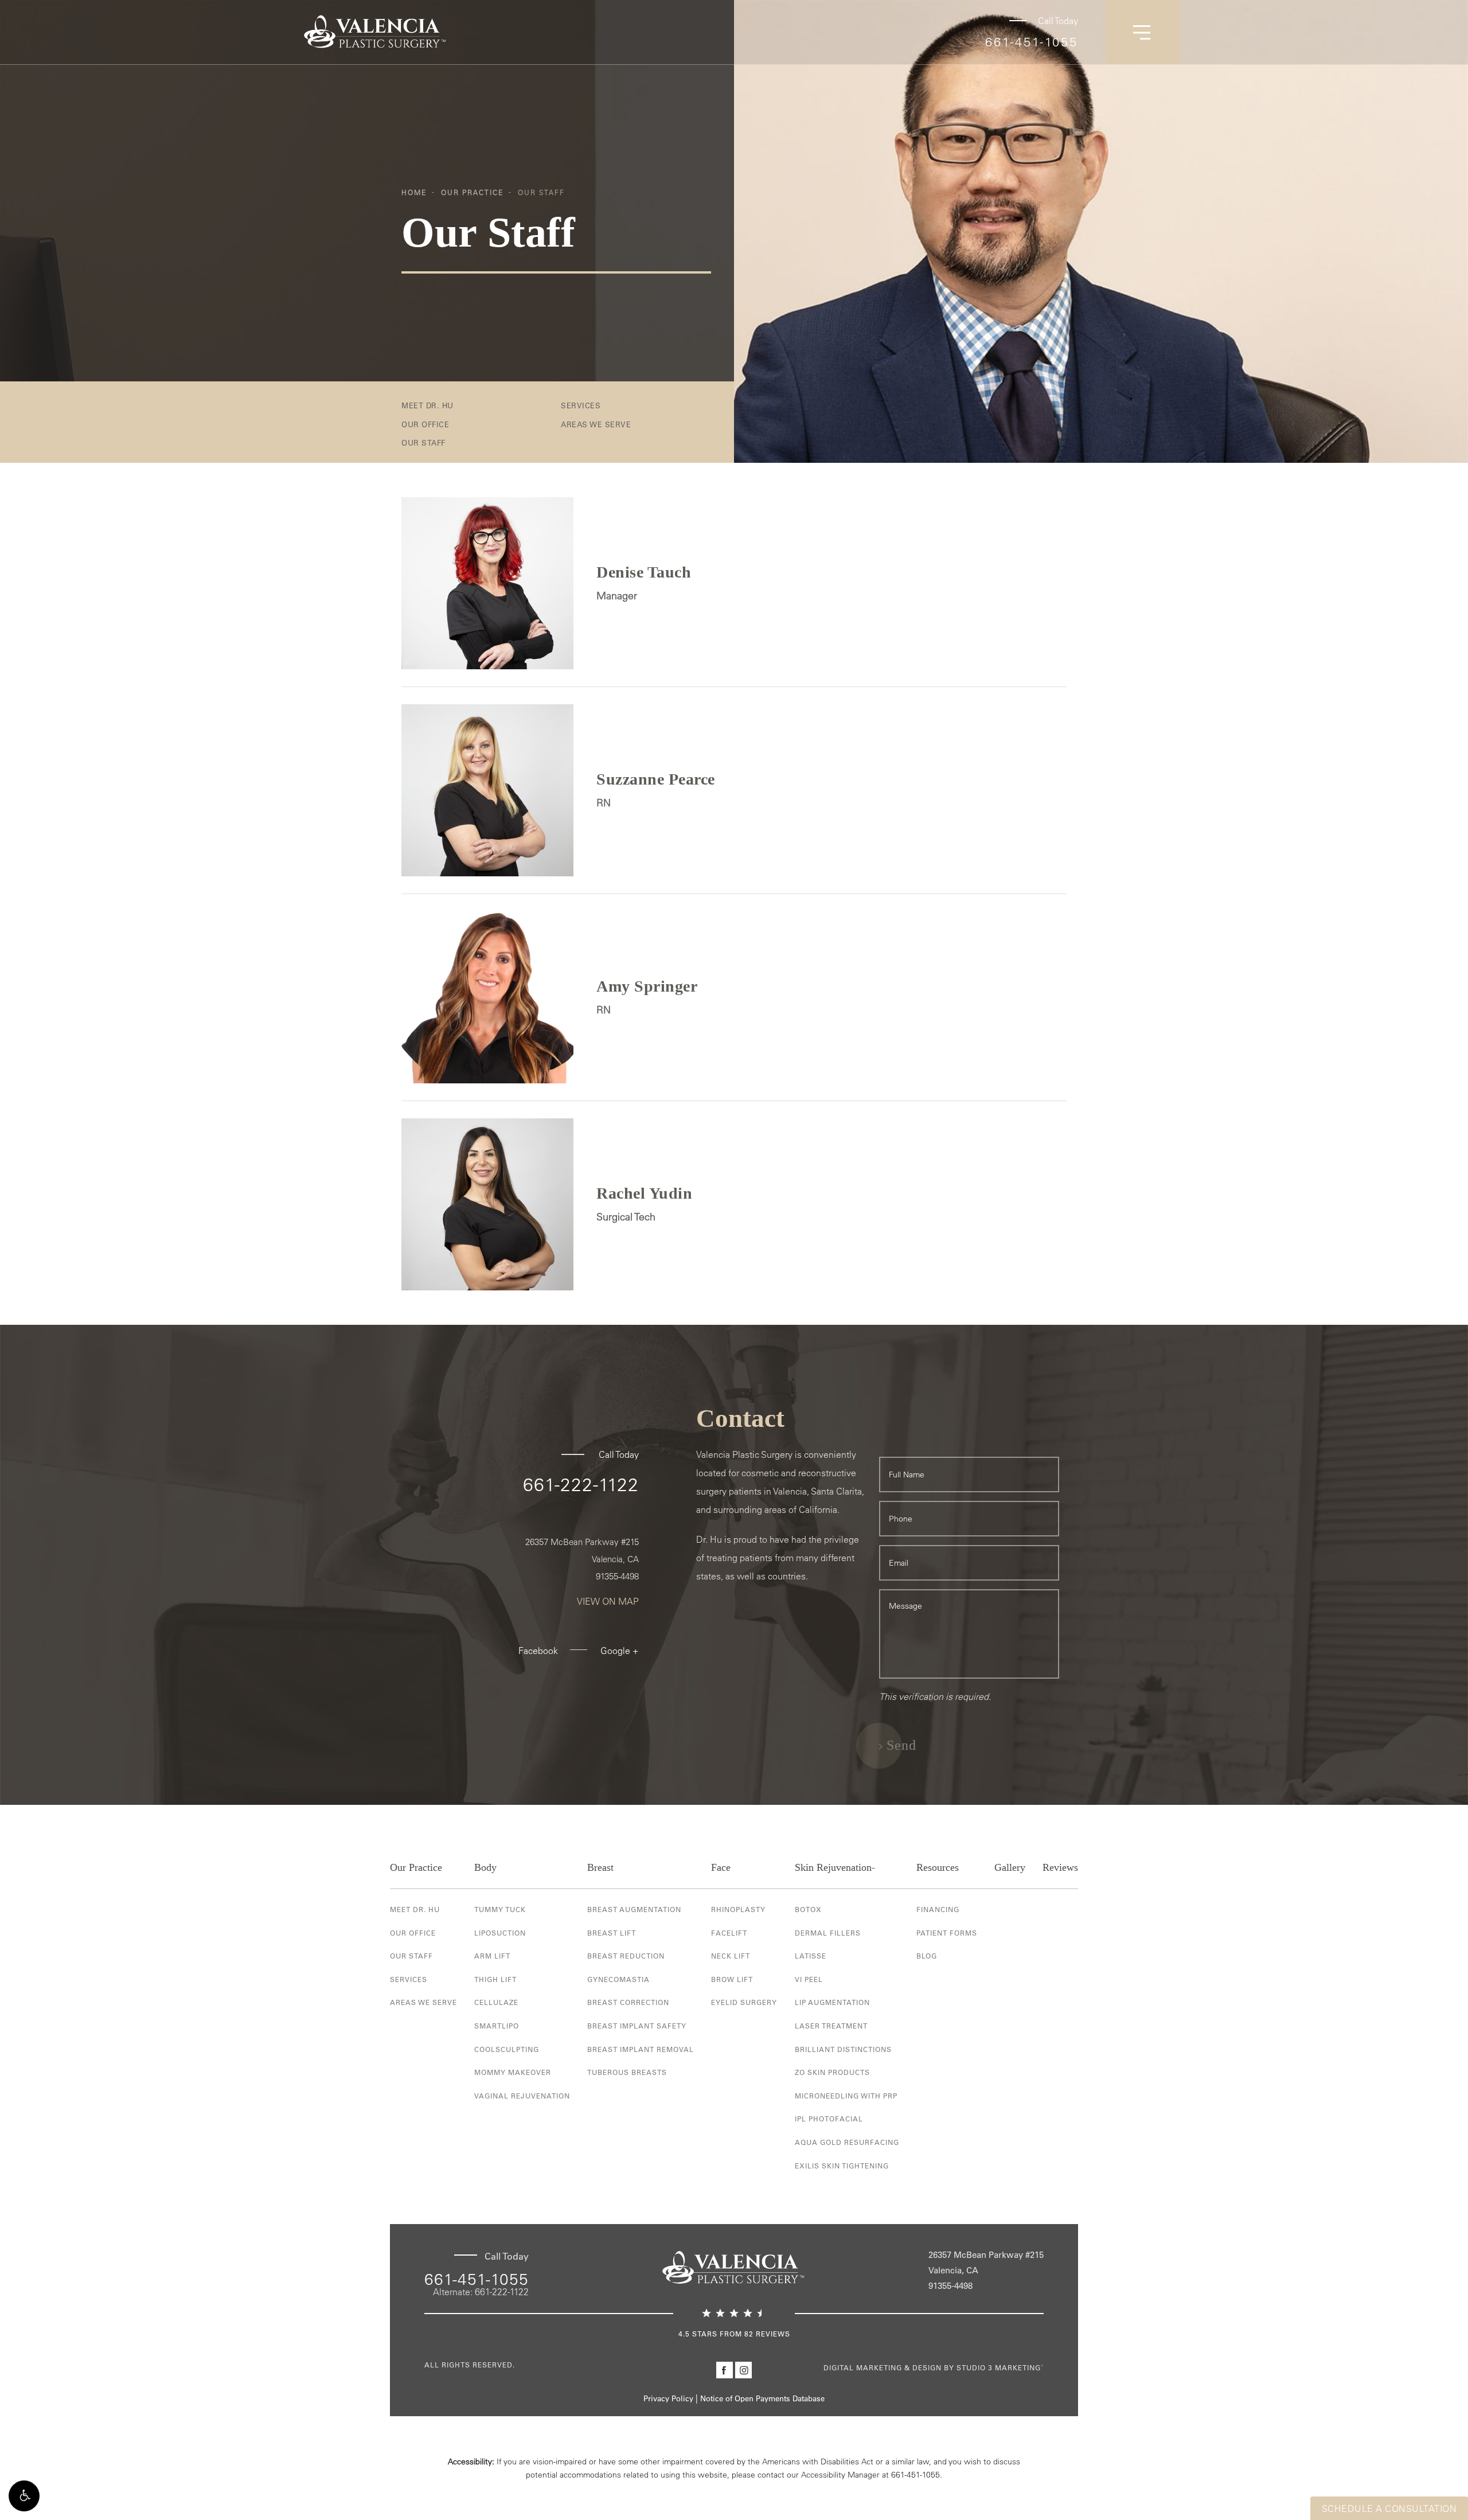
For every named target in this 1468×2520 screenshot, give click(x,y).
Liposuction (500, 1933)
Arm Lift (492, 1956)
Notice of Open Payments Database (762, 2398)
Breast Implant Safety (637, 2026)
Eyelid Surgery (744, 2002)
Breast (600, 1867)
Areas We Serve (596, 424)
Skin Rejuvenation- (835, 1867)
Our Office (425, 424)
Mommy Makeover (513, 2072)
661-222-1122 (581, 1484)
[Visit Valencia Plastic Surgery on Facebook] (725, 2370)
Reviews (1060, 1867)
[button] (24, 2496)
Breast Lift (612, 1933)
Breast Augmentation (634, 1909)
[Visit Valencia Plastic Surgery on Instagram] (743, 2370)
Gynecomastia (618, 1979)
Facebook (538, 1651)
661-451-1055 (1032, 42)
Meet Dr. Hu (427, 405)
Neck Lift (731, 1956)
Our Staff (541, 192)
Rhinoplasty (738, 1909)
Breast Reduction (626, 1956)
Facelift (729, 1933)
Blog (927, 1956)
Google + (620, 1651)
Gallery (1010, 1867)
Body (485, 1867)
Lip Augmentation (832, 2002)
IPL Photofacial (829, 2119)
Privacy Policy (668, 2398)
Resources (938, 1867)
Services (581, 405)
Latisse (811, 1956)
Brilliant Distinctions (843, 2049)
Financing (938, 1909)
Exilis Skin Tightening (842, 2166)
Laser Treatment (831, 2026)
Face (721, 1867)
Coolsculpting (507, 2049)
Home (414, 192)
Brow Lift (732, 1979)
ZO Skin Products (832, 2072)
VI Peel (809, 1979)
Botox (808, 1909)
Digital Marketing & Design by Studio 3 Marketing (934, 2367)
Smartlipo (497, 2026)
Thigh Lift (495, 1979)
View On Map (608, 1601)
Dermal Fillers (828, 1933)
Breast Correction (628, 2002)
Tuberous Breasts (627, 2072)
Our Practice (472, 192)
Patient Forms (947, 1933)
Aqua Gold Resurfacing (847, 2142)
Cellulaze (496, 2002)
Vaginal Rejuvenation (522, 2096)
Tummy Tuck (500, 1909)
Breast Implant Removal (641, 2049)
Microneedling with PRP (846, 2096)
